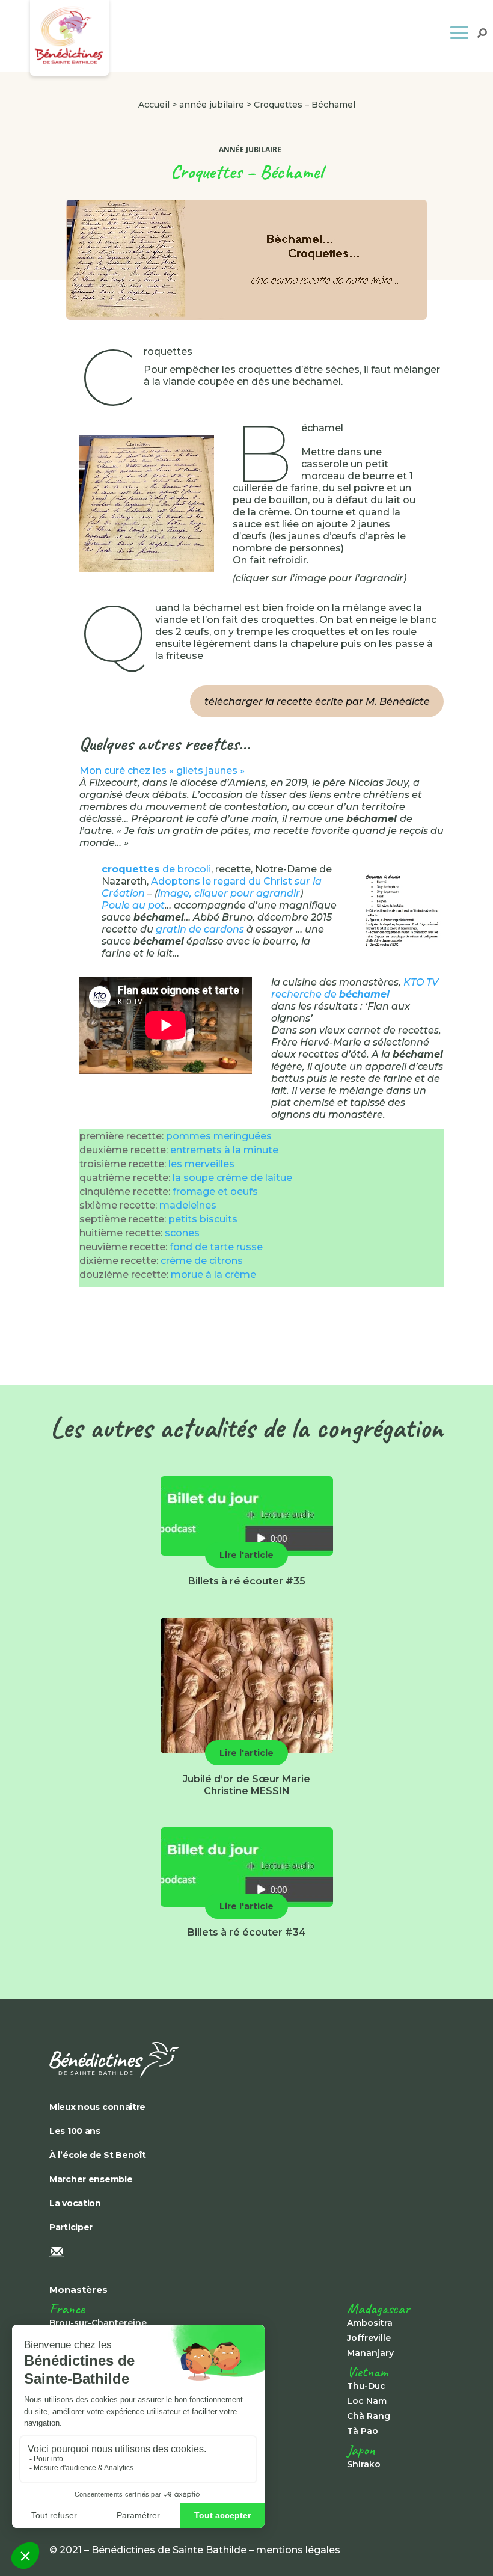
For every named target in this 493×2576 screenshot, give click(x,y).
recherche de (330, 994)
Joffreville (369, 2338)
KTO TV (421, 982)
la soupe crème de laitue (232, 1178)
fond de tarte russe (216, 1247)
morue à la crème (213, 1274)
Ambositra (370, 2323)
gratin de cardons (200, 929)
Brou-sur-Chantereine (98, 2323)
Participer (71, 2227)
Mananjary (370, 2353)
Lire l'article (246, 1555)
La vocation (75, 2203)
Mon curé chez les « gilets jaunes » (162, 771)
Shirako (364, 2464)
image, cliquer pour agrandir (229, 893)
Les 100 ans (75, 2131)
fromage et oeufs (215, 1191)
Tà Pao (363, 2431)
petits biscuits (203, 1219)
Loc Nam (367, 2401)
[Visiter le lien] (147, 504)
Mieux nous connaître (97, 2107)
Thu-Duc (366, 2386)
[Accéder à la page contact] (246, 2252)
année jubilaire (212, 105)
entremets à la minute (224, 1150)
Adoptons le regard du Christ (222, 881)
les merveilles (201, 1164)
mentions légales (298, 2550)
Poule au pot (133, 905)
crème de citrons (202, 1261)
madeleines (188, 1205)
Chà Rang (369, 2416)
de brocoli (156, 869)
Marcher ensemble (91, 2179)
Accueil (154, 105)
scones (182, 1233)
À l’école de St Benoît (98, 2155)
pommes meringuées (219, 1136)
